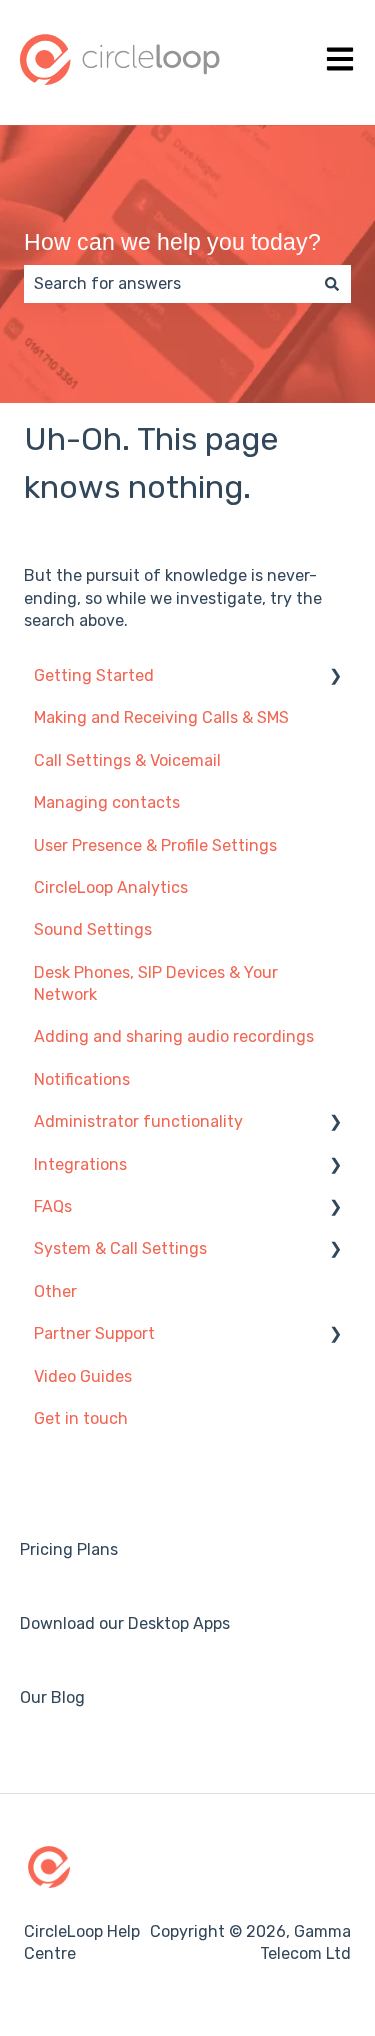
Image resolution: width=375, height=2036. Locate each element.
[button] (335, 677)
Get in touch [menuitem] (81, 1418)
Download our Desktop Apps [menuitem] (125, 1623)
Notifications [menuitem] (82, 1079)
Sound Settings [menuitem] (93, 929)
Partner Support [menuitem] (94, 1333)
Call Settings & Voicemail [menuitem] (127, 760)
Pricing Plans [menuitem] (69, 1549)
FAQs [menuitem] (53, 1206)
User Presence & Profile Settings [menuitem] (155, 845)
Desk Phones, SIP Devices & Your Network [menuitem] (156, 983)
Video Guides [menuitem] (83, 1376)
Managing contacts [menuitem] (107, 802)
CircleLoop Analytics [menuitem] (111, 887)
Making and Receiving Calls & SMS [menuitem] (161, 717)
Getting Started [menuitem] (94, 675)
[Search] (332, 284)
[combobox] (168, 284)
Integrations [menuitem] (80, 1164)
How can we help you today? (172, 242)
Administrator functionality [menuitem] (138, 1121)
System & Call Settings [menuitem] (120, 1248)
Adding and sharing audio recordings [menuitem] (174, 1036)
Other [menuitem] (55, 1291)
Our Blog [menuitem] (52, 1697)
